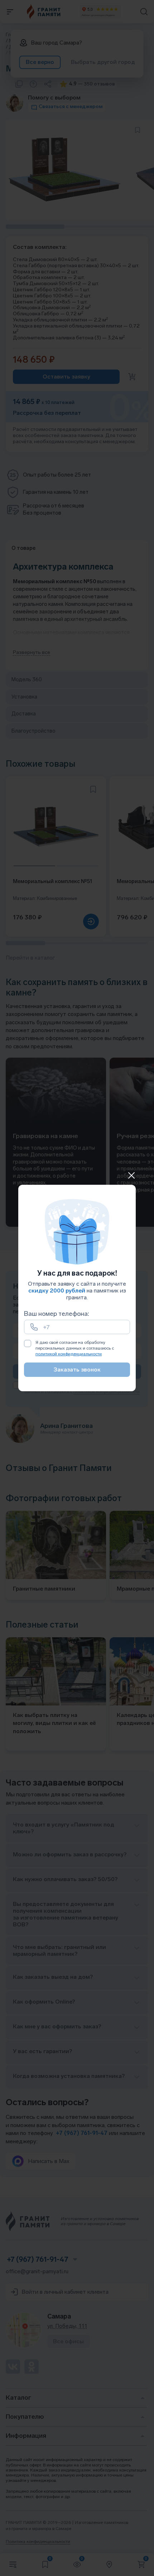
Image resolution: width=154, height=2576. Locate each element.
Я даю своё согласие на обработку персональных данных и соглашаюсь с (75, 1348)
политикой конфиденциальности (69, 1354)
